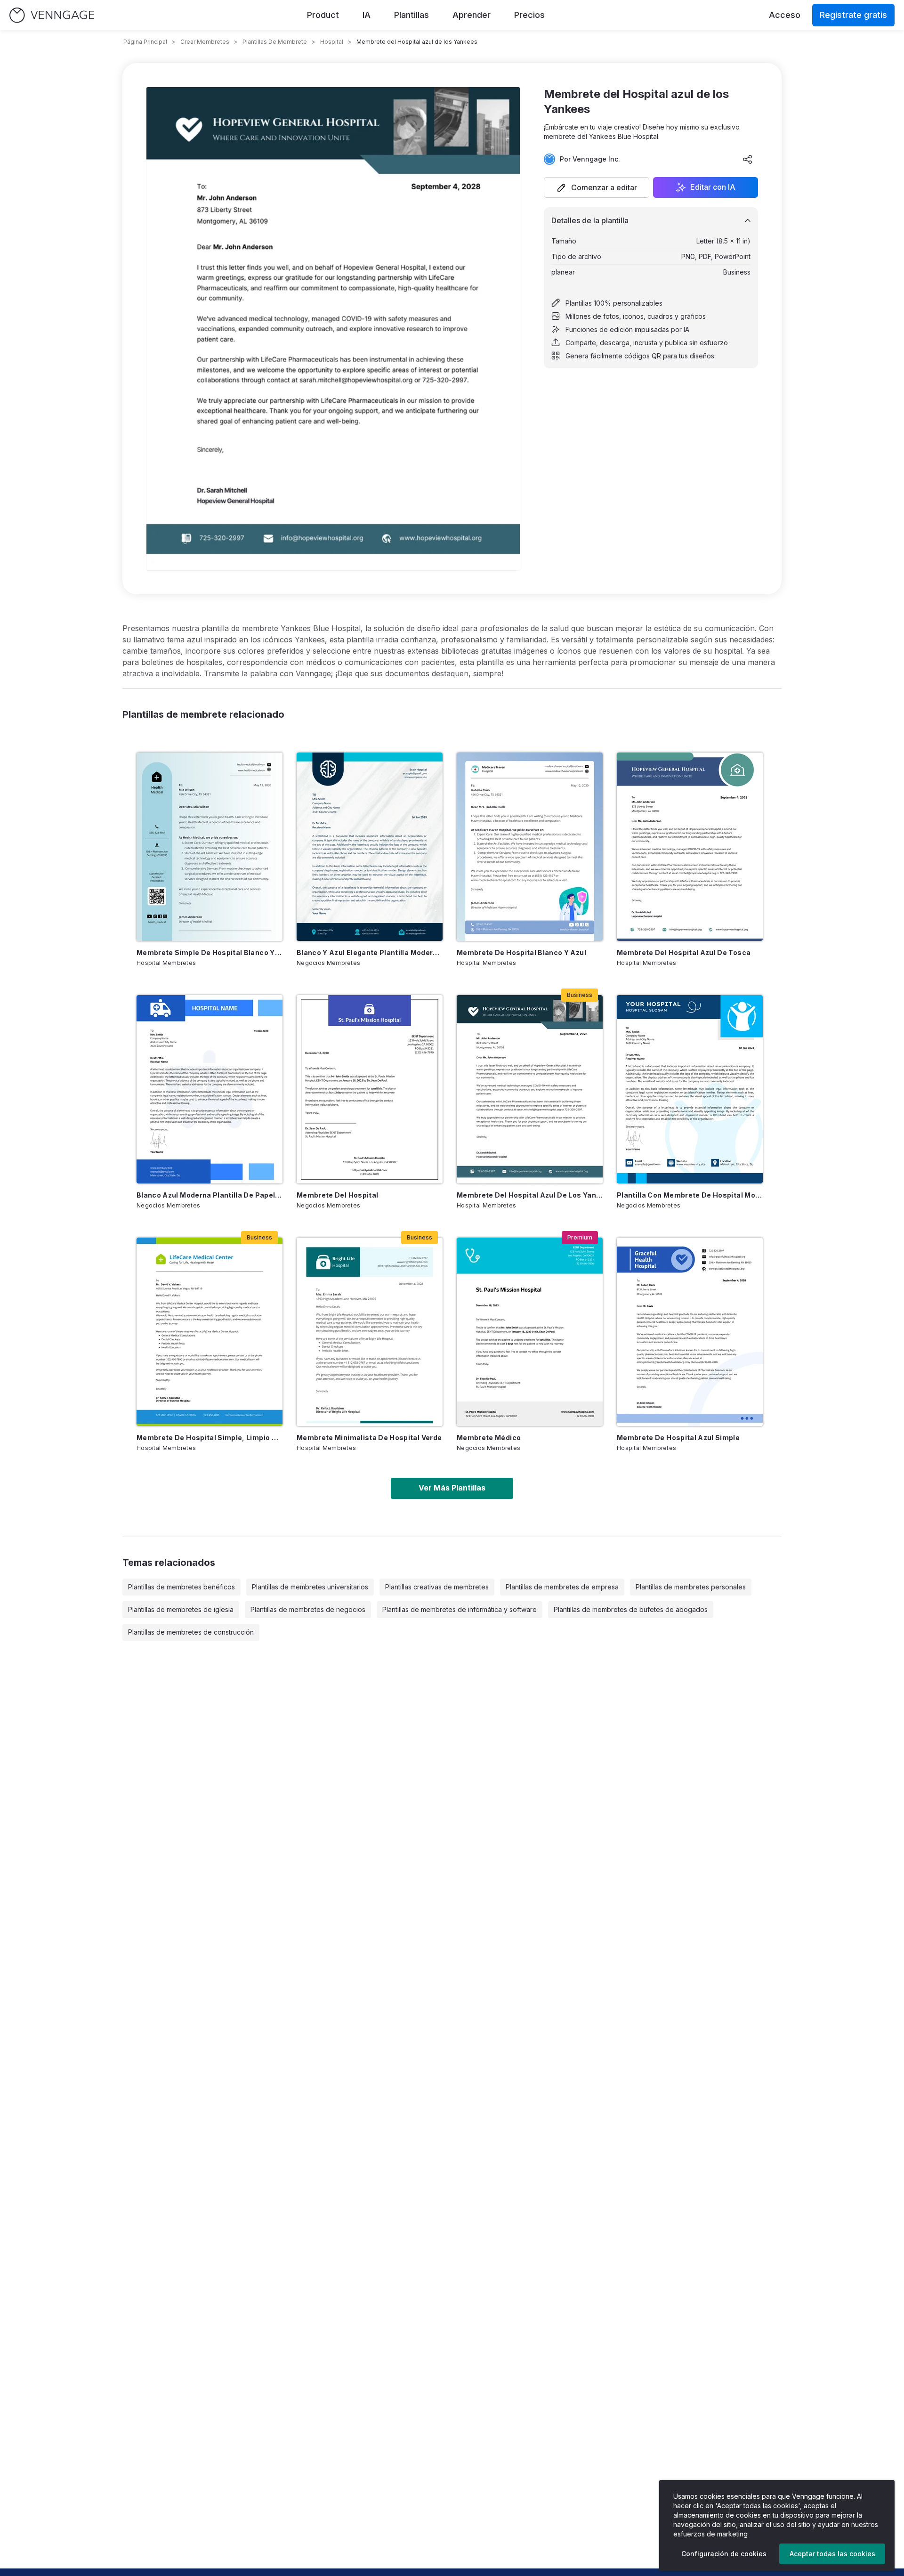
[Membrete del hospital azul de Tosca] (690, 847)
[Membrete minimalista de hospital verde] (370, 1332)
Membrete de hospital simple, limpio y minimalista (210, 1438)
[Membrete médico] (530, 1332)
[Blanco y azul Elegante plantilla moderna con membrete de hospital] (370, 847)
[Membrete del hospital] (370, 1089)
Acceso (785, 15)
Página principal (145, 42)
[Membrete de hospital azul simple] (690, 1332)
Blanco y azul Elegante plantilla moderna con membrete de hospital (370, 952)
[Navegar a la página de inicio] (52, 15)
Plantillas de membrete (275, 42)
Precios (529, 15)
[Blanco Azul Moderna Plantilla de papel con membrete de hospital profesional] (210, 1089)
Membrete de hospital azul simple (678, 1438)
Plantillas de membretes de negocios (308, 1609)
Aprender (472, 15)
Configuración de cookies (724, 2554)
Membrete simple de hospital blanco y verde (210, 952)
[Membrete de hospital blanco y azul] (530, 847)
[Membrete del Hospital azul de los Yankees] (530, 1089)
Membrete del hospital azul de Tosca (684, 952)
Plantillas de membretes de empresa (562, 1587)
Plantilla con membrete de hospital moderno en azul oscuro (690, 1195)
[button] (597, 187)
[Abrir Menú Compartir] (748, 159)
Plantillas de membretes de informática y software (460, 1609)
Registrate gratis (853, 15)
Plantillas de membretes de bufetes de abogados (631, 1609)
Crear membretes (205, 42)
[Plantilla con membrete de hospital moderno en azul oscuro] (690, 1089)
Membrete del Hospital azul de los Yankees (530, 1195)
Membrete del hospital (337, 1195)
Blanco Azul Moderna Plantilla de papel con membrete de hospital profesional (210, 1195)
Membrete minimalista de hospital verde (369, 1438)
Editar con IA (713, 187)
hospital (332, 42)
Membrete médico (489, 1438)
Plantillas (412, 15)
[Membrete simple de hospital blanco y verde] (210, 847)
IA (367, 15)
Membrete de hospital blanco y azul (521, 952)
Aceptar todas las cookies (832, 2554)
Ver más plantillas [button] (452, 1488)
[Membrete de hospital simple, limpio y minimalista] (210, 1332)
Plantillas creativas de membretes (437, 1587)
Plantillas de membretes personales (691, 1587)
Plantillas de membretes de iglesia (181, 1609)
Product (323, 15)
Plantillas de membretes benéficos (182, 1587)
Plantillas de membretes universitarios (310, 1587)
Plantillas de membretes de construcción (191, 1632)
